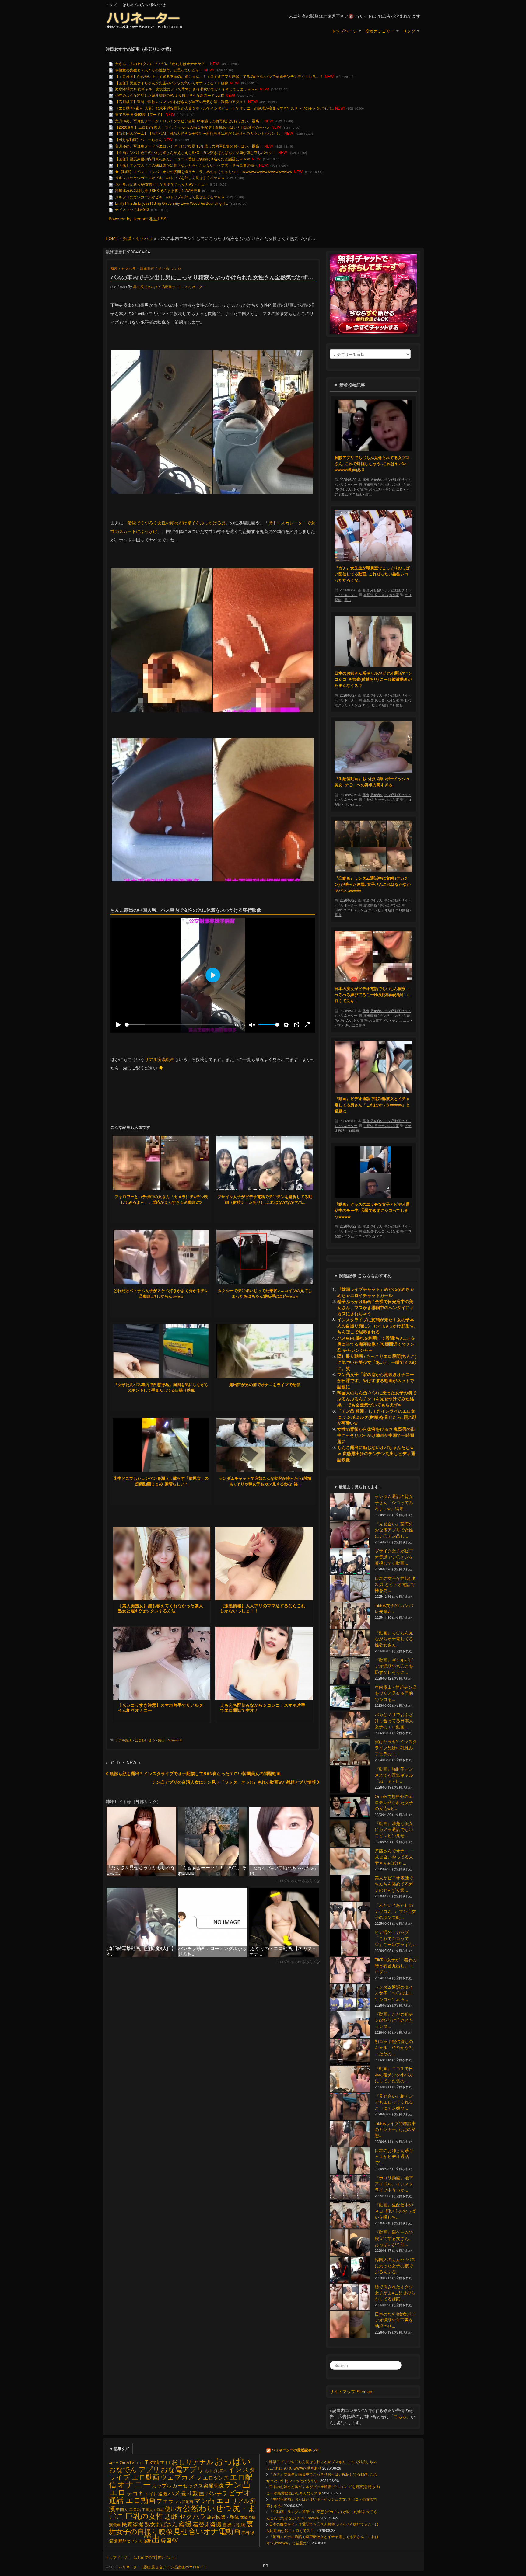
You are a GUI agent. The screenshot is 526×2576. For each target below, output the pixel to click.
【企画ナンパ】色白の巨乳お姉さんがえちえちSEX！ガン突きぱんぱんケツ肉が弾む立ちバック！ (196, 152)
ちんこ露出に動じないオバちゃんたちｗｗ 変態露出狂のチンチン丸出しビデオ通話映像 (376, 1453)
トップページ (344, 31)
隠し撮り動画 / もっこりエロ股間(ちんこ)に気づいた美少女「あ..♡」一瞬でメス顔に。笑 (377, 1362)
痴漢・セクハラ (138, 238)
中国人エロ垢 (153, 2509)
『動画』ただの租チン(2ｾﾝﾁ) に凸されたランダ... (394, 2020)
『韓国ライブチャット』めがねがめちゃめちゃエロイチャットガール (376, 1292)
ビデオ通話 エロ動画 (387, 705)
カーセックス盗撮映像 (198, 2485)
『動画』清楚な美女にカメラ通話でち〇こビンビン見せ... (394, 1829)
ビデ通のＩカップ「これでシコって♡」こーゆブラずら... (396, 1938)
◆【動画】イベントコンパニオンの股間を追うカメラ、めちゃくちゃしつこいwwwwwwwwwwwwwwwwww (204, 171)
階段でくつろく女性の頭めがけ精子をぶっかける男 (177, 523)
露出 (161, 1740)
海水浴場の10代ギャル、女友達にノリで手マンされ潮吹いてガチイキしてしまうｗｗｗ (187, 89)
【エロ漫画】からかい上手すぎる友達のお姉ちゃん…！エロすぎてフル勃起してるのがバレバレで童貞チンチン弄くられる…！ (219, 76)
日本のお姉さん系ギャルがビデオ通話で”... (394, 2156)
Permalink (174, 1740)
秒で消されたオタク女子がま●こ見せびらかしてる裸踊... (395, 2293)
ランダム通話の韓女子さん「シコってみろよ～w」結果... (394, 1502)
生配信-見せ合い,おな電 (381, 595)
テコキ (135, 2493)
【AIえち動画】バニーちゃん (139, 139)
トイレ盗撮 (156, 2493)
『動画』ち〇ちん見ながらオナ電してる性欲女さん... (394, 1639)
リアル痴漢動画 (160, 1059)
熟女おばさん (161, 2524)
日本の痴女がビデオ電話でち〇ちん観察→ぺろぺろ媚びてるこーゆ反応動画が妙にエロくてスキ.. (372, 994)
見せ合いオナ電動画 (207, 2531)
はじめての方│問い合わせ (155, 2557)
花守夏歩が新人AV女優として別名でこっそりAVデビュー (162, 184)
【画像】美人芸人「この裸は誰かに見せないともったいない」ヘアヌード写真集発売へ (186, 165)
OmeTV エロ (344, 910)
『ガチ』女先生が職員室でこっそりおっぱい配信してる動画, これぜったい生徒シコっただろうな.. (372, 574)
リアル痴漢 (123, 1740)
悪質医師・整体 (223, 2517)
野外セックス (130, 2541)
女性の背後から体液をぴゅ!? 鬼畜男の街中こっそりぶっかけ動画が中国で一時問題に (376, 1435)
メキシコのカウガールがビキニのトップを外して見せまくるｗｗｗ (170, 177)
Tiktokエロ (158, 2462)
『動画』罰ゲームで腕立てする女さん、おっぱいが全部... (394, 2238)
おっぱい (376, 489)
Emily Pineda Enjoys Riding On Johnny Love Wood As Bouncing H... (172, 203)
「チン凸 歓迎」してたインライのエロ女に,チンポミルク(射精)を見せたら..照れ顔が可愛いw (377, 1417)
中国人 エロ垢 (128, 2509)
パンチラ (216, 2493)
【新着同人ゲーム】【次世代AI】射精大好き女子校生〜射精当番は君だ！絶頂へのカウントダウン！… (199, 133)
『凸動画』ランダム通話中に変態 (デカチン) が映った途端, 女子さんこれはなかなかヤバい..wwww (373, 884)
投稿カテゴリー (380, 31)
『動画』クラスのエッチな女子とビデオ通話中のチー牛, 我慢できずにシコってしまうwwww (372, 1210)
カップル (162, 2485)
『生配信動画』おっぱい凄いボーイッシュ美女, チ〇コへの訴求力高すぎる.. (372, 782)
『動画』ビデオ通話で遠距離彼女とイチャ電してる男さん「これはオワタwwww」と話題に (372, 1105)
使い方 (173, 2508)
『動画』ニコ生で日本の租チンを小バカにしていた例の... (394, 2075)
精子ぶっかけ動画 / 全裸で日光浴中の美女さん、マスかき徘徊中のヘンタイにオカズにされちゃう (376, 1307)
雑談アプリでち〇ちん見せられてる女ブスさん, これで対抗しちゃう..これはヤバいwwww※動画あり (372, 463)
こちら (400, 2416)
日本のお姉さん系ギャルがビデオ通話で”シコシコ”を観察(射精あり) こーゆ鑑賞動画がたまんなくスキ (373, 679)
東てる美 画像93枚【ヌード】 (140, 114)
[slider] (179, 1025)
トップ (111, 4)
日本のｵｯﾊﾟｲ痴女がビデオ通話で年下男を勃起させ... (395, 2320)
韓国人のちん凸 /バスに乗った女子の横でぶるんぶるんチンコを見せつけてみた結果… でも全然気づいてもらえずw (377, 1399)
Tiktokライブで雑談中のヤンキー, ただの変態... (395, 2129)
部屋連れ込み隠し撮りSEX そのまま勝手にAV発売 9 (158, 190)
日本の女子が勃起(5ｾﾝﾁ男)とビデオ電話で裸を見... (395, 1584)
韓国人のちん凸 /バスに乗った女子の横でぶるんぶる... (395, 2266)
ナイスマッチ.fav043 (132, 209)
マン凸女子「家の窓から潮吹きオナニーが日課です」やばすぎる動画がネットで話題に (376, 1380)
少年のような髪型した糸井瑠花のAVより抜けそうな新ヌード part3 (170, 95)
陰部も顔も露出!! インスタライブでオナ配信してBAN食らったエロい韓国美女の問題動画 (195, 1773)
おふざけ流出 (216, 2470)
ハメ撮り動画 (186, 2493)
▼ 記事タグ (119, 2449)
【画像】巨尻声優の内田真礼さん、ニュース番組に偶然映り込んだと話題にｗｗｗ (183, 159)
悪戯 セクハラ (185, 2516)
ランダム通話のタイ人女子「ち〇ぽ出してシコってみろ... (394, 1993)
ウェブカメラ (181, 2477)
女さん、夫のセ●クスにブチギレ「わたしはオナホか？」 (162, 63)
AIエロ (114, 2463)
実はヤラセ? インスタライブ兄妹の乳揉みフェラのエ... (396, 1748)
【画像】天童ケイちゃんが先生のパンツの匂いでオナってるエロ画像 (172, 83)
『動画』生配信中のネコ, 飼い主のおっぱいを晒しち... (395, 2211)
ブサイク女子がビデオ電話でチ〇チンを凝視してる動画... (394, 1557)
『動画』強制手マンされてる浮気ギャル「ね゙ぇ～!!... (394, 1775)
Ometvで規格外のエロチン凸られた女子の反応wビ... (394, 1802)
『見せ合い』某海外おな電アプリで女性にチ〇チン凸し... (394, 1530)
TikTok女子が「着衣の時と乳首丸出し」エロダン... (396, 1966)
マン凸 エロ (353, 804)
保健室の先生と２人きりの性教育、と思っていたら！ (159, 70)
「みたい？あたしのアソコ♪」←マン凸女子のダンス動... (395, 1911)
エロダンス (216, 2477)
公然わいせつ (145, 1740)
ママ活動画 (184, 2501)
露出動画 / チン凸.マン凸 (161, 268)
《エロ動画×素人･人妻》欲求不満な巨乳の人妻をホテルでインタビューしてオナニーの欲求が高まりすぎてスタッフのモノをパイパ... (224, 108)
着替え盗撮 (207, 2524)
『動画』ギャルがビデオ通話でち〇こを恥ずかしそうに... (394, 1666)
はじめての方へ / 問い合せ (144, 4)
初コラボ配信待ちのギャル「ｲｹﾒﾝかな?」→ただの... (395, 2048)
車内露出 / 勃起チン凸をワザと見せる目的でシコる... (396, 1693)
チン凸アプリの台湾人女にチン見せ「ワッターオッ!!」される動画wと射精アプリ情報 (235, 1782)
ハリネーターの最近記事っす (295, 2450)
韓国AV (169, 2540)
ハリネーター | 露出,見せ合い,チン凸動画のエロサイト (163, 2567)
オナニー (134, 2484)
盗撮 (185, 2523)
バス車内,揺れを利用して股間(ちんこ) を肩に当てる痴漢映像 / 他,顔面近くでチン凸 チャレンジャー (376, 1344)
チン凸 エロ (394, 489)
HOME (112, 238)
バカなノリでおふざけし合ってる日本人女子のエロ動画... (394, 1721)
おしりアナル (192, 2461)
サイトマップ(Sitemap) (352, 2392)
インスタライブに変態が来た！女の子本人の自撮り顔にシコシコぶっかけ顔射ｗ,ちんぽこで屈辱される (376, 1326)
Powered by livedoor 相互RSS (137, 219)
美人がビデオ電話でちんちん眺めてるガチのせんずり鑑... (394, 1884)
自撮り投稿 (234, 2524)
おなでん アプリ (134, 2469)
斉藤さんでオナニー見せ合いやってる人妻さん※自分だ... (394, 1857)
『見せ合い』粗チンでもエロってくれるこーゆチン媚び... (394, 2102)
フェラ (165, 2501)
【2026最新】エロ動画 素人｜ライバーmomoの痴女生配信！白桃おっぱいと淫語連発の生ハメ (193, 127)
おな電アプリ (379, 1020)
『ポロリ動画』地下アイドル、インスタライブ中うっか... (394, 2184)
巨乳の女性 (145, 2515)
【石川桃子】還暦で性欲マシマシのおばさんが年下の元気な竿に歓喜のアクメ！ (181, 101)
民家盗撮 (133, 2524)
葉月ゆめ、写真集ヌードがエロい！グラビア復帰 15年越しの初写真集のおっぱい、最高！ (189, 121)
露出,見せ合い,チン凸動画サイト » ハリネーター (169, 287)
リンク (409, 31)
